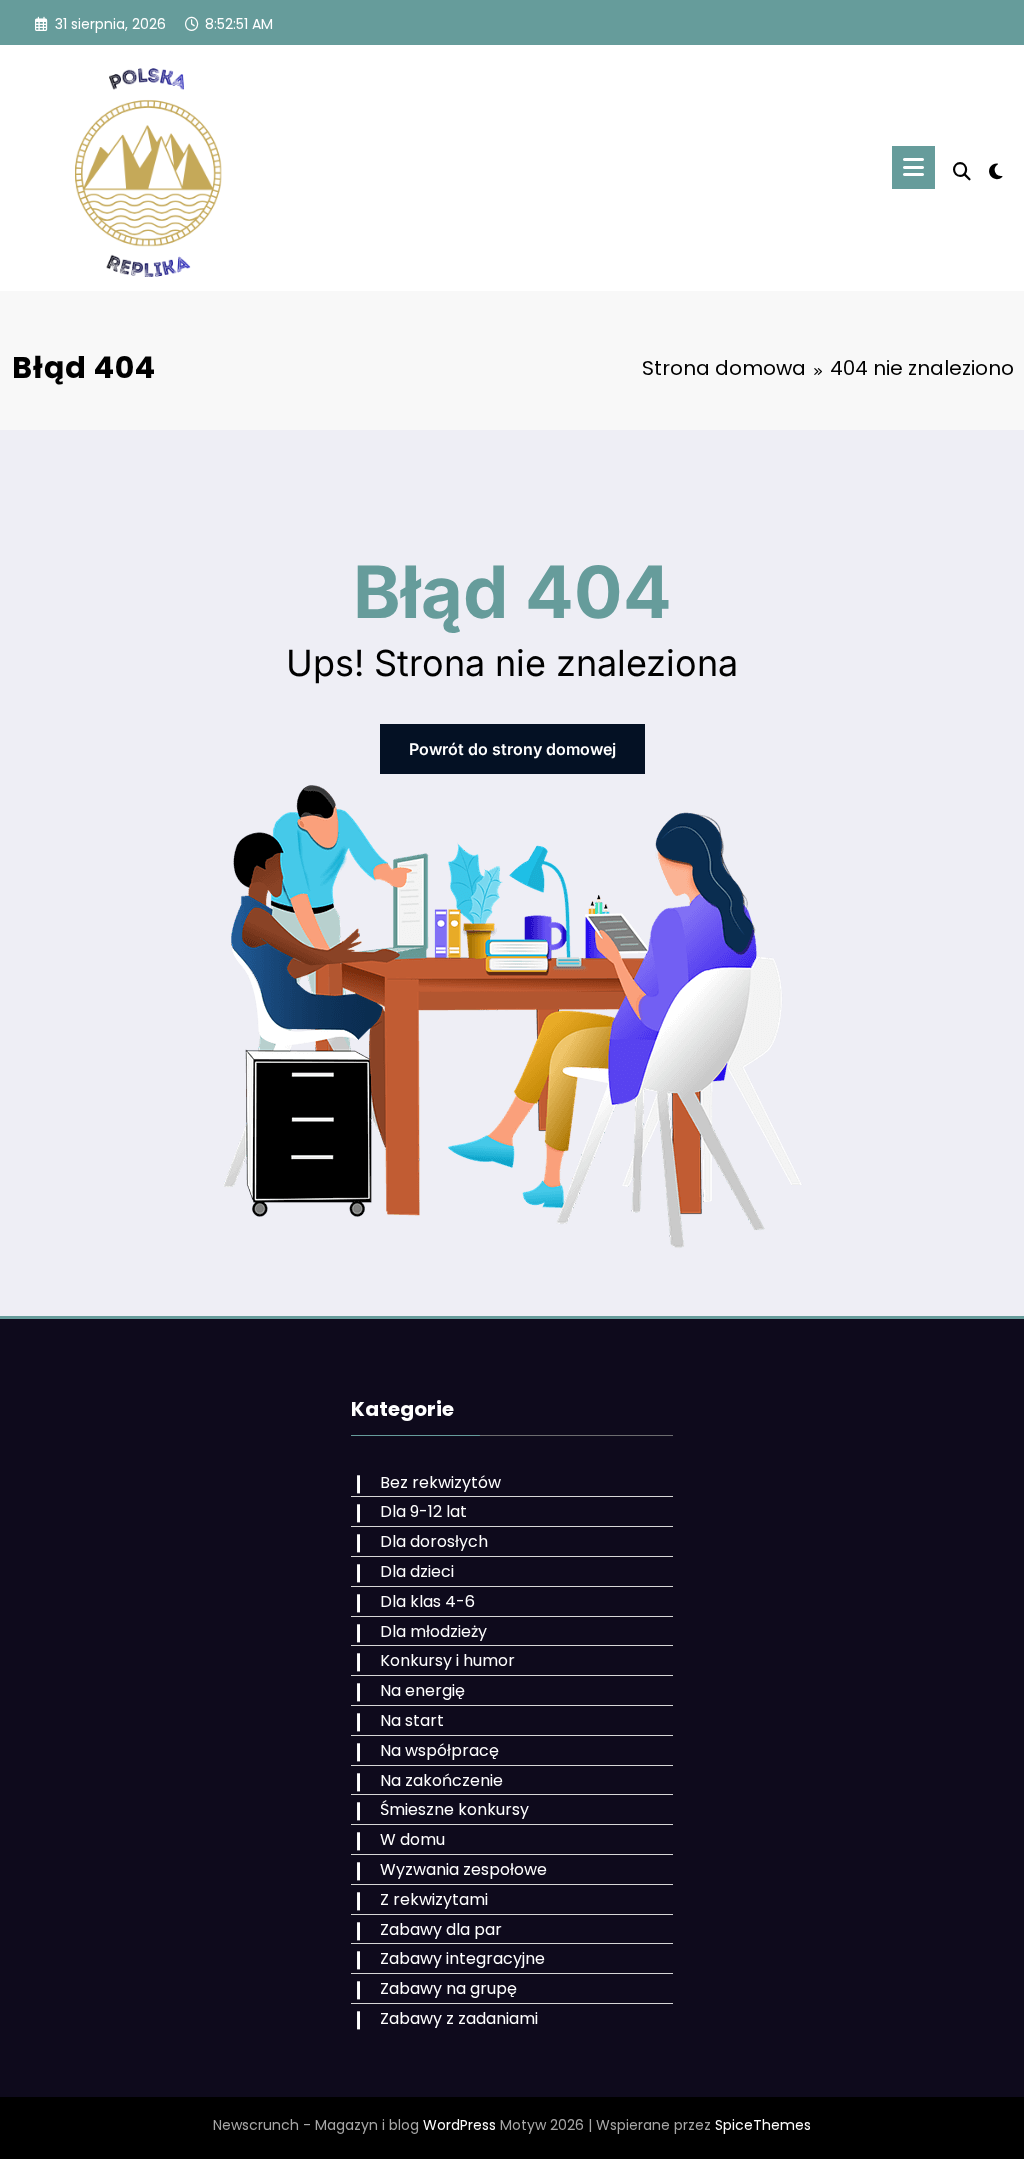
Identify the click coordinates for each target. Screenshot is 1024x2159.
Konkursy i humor (447, 1660)
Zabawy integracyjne (462, 1958)
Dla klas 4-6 (427, 1601)
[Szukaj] (962, 171)
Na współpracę (439, 1750)
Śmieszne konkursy (454, 1809)
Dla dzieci (417, 1571)
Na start (412, 1720)
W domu (412, 1839)
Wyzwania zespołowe (463, 1869)
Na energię (422, 1690)
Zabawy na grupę (448, 1988)
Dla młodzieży (433, 1631)
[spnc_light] (996, 169)
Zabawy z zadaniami (459, 2018)
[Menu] (913, 167)
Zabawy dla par (441, 1929)
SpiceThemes (763, 2125)
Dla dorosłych (434, 1541)
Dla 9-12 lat (423, 1511)
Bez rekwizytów (440, 1482)
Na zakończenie (441, 1780)
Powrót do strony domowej (512, 749)
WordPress (459, 2125)
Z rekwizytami (434, 1899)
